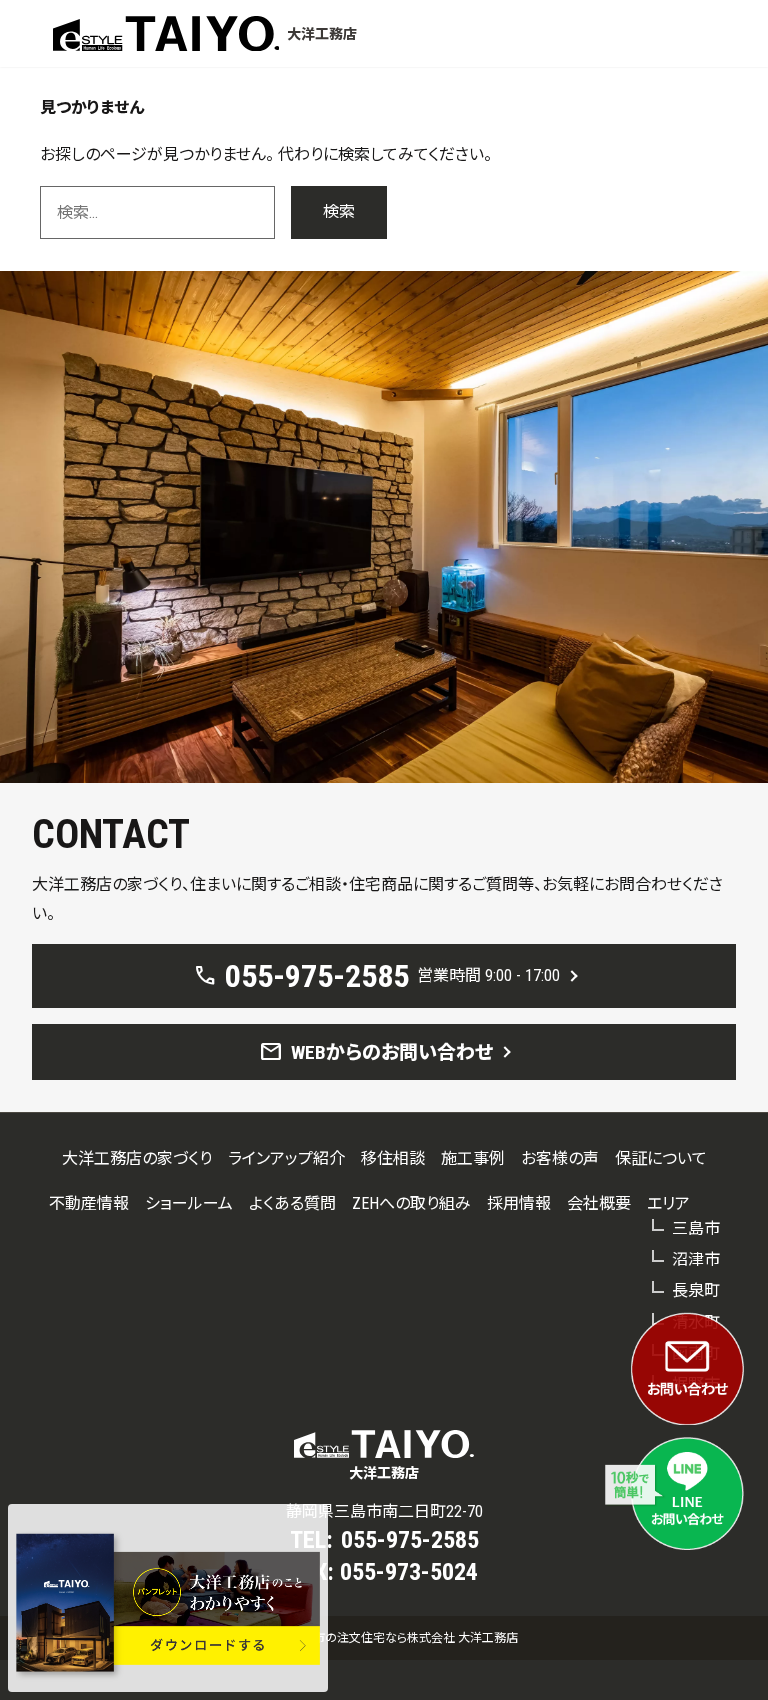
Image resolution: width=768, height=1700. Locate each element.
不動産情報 (89, 1203)
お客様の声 (560, 1158)
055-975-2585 (410, 1540)
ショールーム (189, 1203)
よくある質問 (292, 1203)
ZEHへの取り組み (411, 1203)
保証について (661, 1158)
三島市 (696, 1228)
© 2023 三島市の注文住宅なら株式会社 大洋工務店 (384, 1638)
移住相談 (393, 1158)
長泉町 (696, 1290)
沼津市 (696, 1259)
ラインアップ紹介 (286, 1158)
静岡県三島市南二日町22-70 (384, 1511)
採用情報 (519, 1203)
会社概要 (599, 1203)
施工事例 (473, 1158)
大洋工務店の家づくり (137, 1158)
